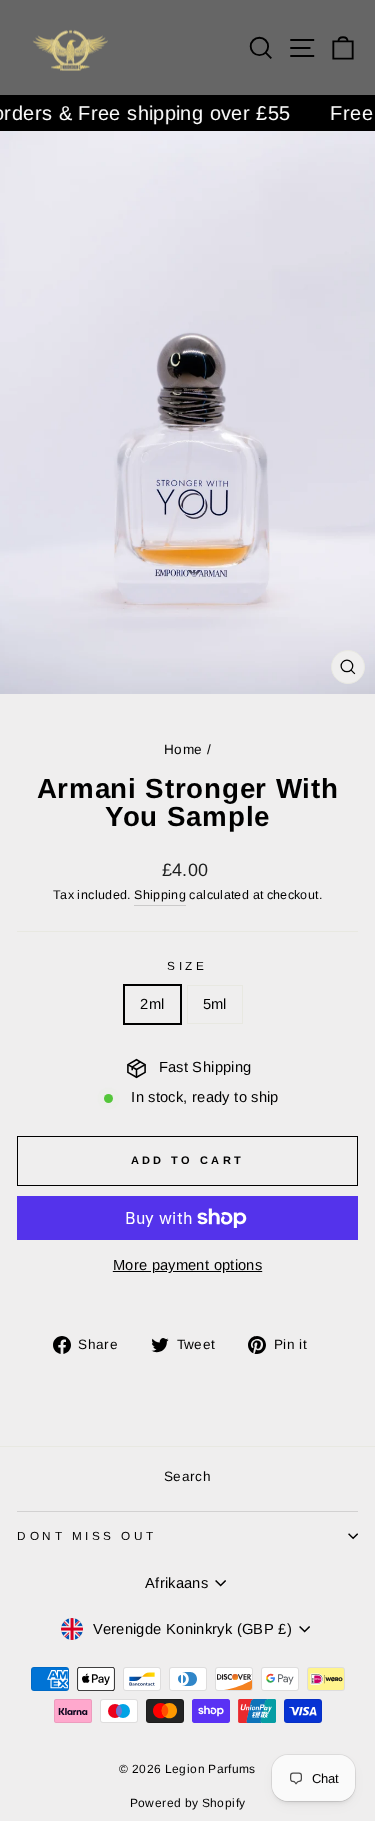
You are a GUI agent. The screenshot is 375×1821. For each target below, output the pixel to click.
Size (187, 965)
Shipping (160, 895)
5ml (215, 1004)
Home (183, 749)
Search (187, 1476)
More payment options (187, 1265)
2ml (152, 1004)
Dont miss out (87, 1535)
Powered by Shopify (188, 1803)
